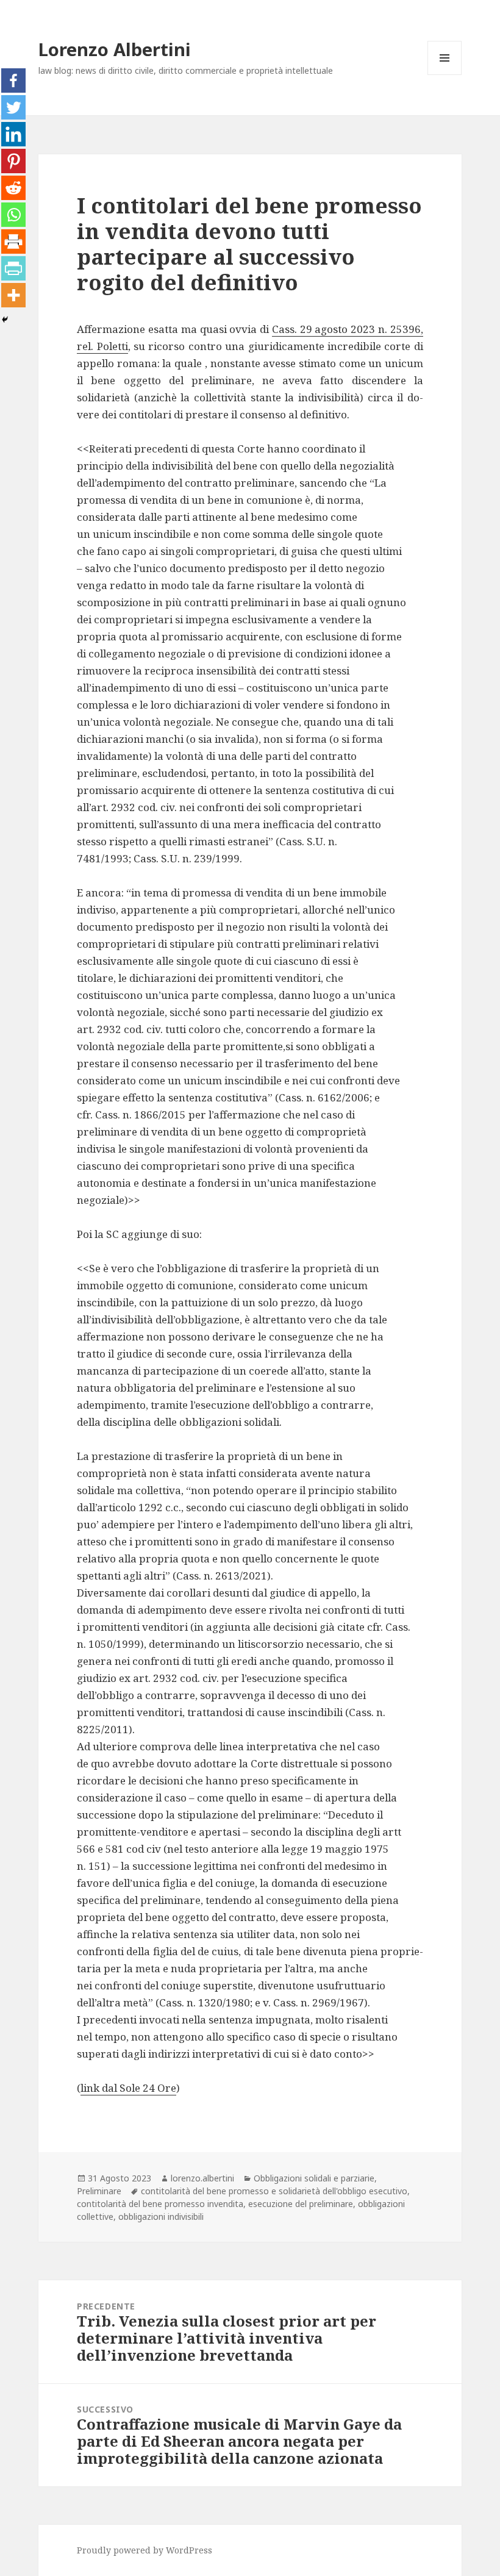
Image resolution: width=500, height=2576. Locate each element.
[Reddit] (13, 188)
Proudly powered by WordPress (145, 2550)
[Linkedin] (13, 134)
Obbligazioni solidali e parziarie (314, 2178)
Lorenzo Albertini (115, 49)
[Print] (13, 241)
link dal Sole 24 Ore (128, 2088)
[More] (13, 295)
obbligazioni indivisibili (161, 2216)
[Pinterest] (13, 161)
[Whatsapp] (13, 215)
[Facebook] (13, 80)
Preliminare (99, 2191)
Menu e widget (445, 75)
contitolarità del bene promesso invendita (160, 2204)
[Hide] (5, 320)
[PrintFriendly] (13, 268)
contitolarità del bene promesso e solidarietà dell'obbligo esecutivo (274, 2191)
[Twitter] (13, 107)
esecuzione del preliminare (301, 2204)
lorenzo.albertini (202, 2178)
